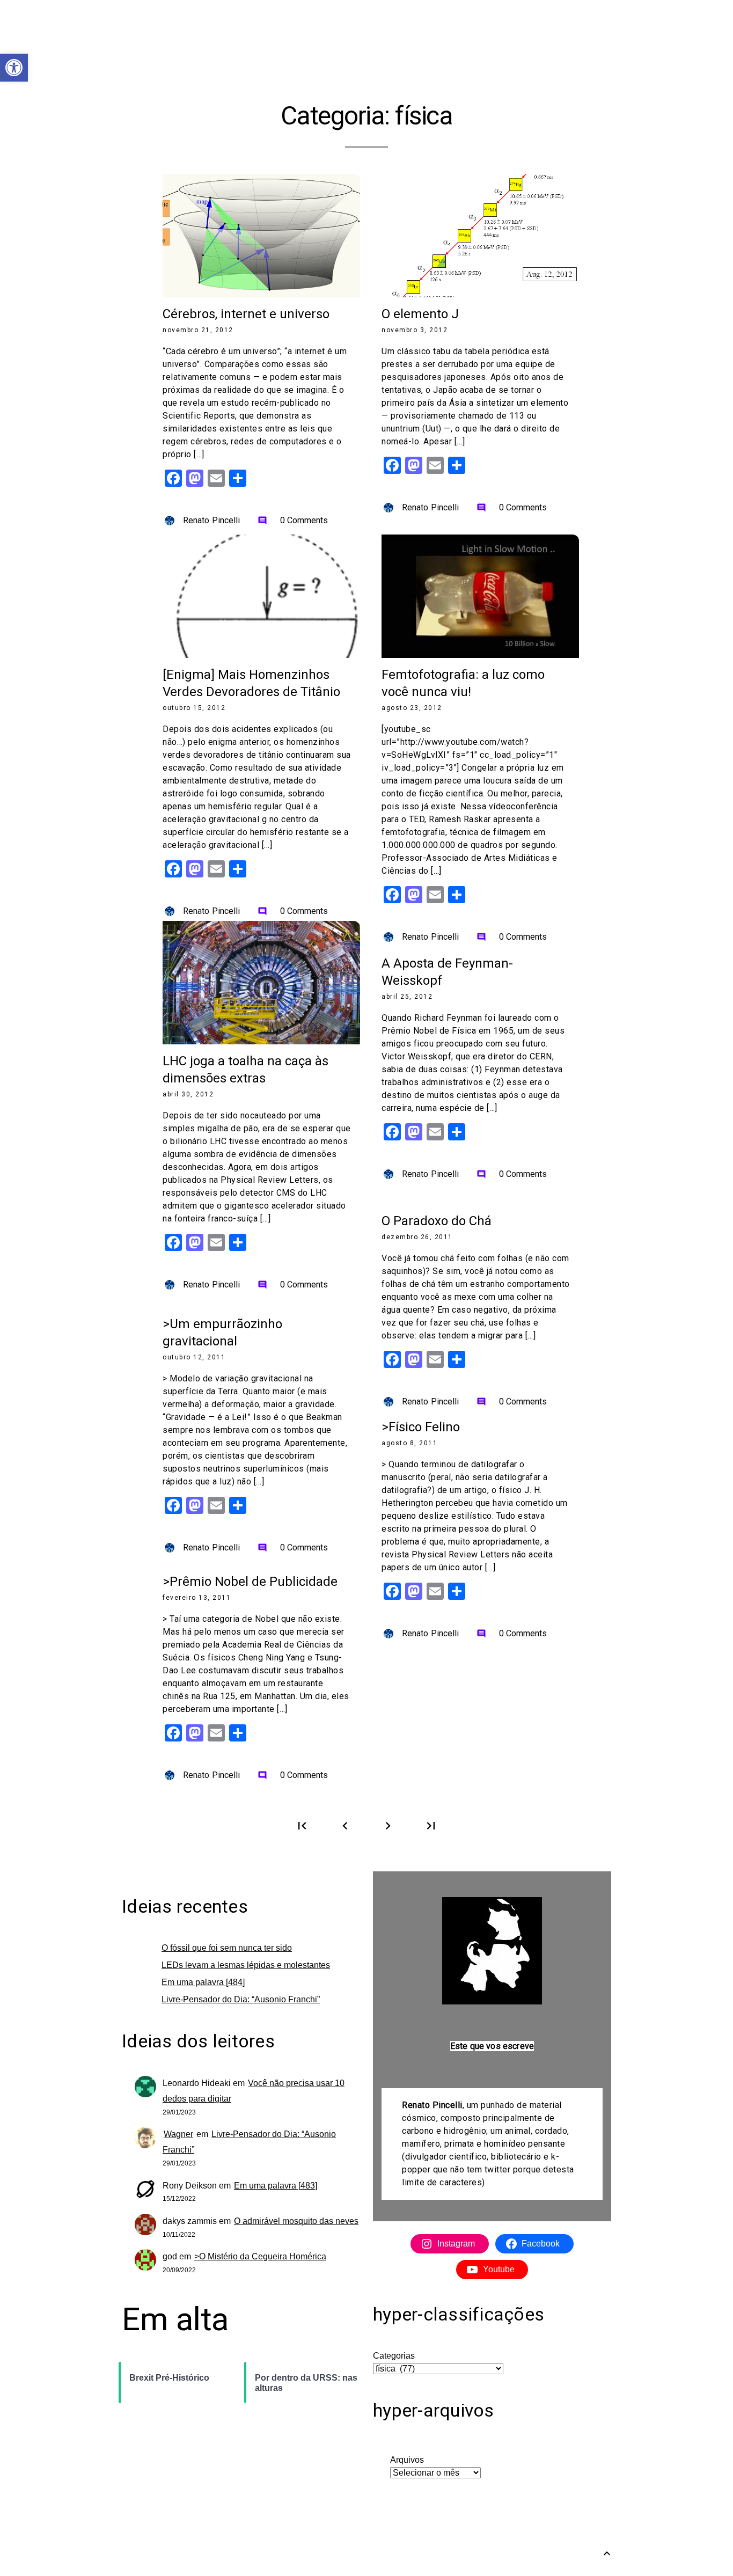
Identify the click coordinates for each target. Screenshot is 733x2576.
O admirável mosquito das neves (296, 2221)
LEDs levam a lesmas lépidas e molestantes (246, 1965)
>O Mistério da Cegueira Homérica (260, 2256)
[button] (14, 68)
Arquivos (407, 2460)
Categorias (394, 2356)
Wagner (178, 2134)
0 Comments (293, 520)
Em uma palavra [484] (203, 1982)
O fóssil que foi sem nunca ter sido (227, 1948)
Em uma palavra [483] (276, 2186)
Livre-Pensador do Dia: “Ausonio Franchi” (241, 1999)
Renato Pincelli (212, 520)
